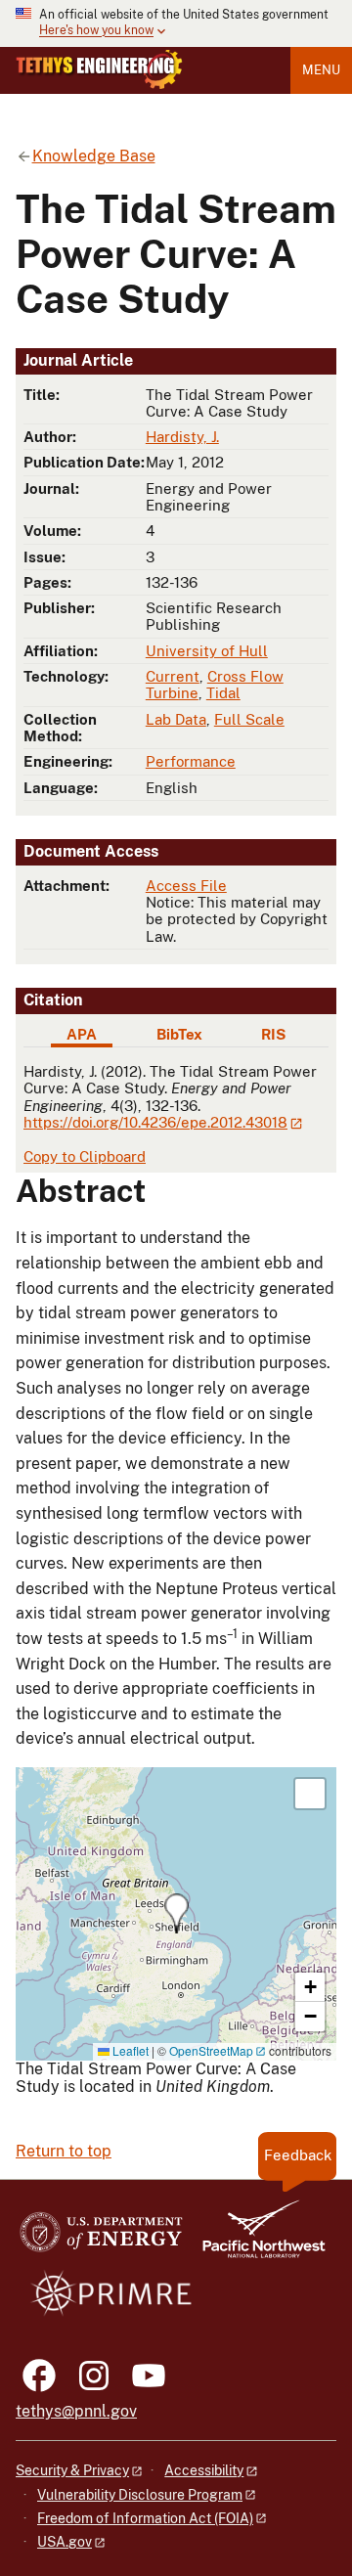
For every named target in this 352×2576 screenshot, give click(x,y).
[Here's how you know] (176, 23)
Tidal (223, 693)
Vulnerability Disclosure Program (140, 2495)
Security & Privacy (72, 2470)
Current (173, 676)
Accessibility (204, 2470)
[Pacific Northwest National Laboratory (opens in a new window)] (256, 2238)
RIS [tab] (273, 1034)
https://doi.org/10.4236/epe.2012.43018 (155, 1122)
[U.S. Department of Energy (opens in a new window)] (101, 2238)
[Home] (99, 69)
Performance (191, 761)
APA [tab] (82, 1034)
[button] (176, 1913)
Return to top (64, 2151)
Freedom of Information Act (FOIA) (145, 2518)
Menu (321, 70)
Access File (186, 886)
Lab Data (176, 719)
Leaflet (129, 2050)
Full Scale (249, 719)
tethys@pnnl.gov (76, 2411)
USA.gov (65, 2542)
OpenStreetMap (211, 2050)
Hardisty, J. (182, 437)
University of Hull (207, 651)
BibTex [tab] (179, 1034)
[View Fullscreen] (310, 1794)
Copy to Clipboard (85, 1156)
